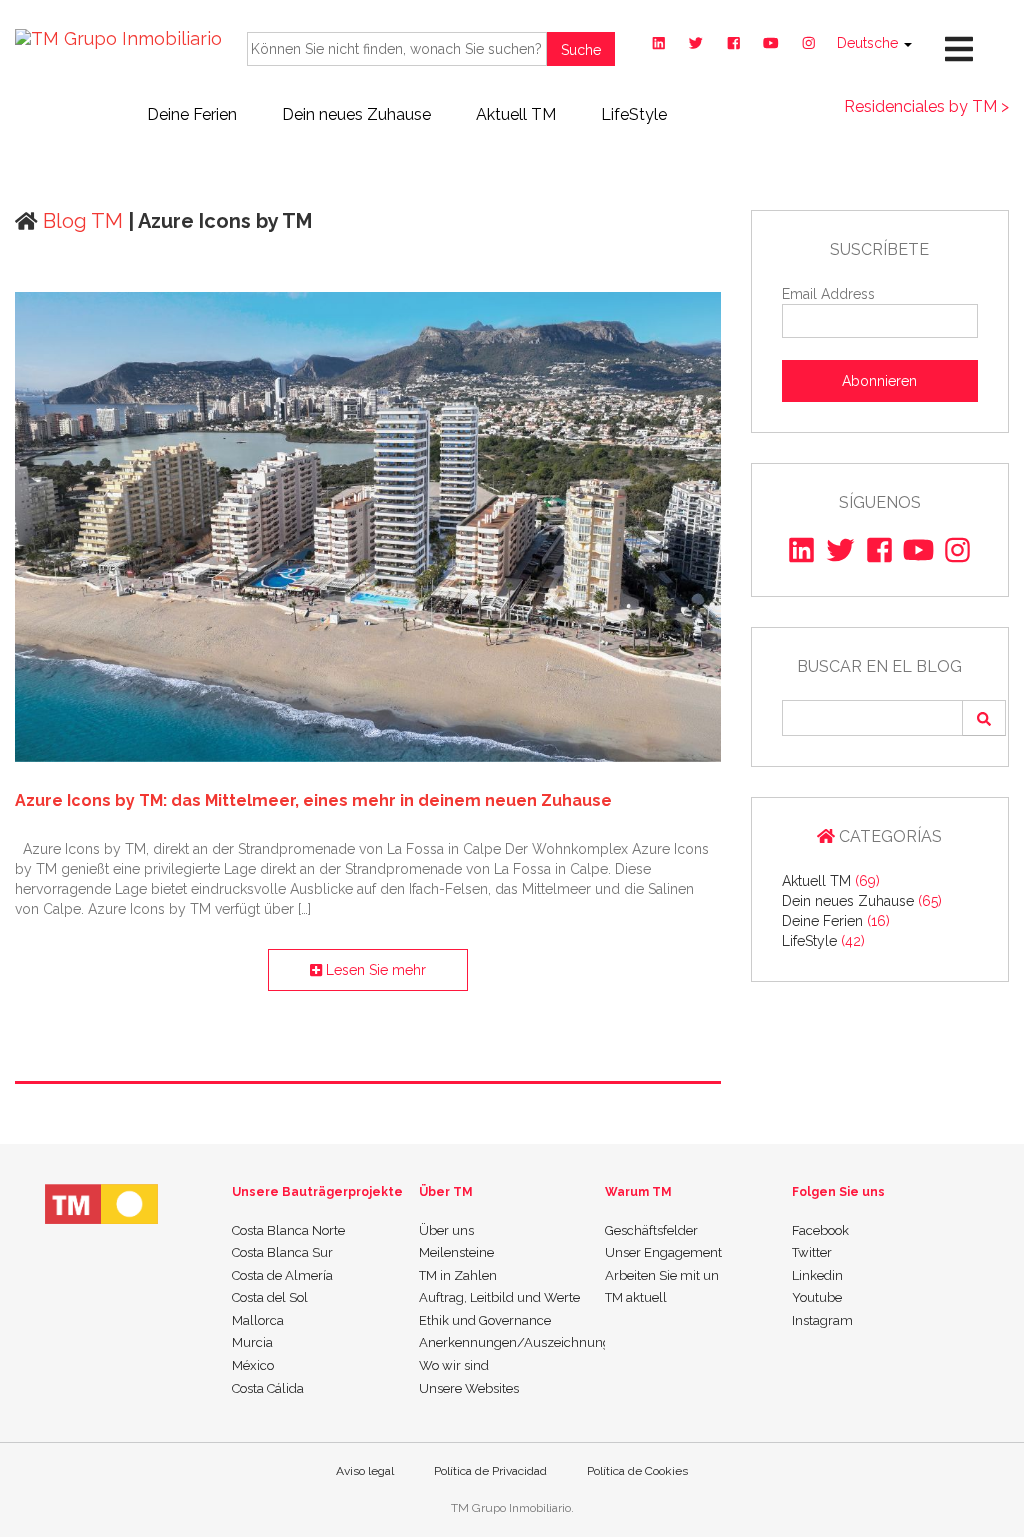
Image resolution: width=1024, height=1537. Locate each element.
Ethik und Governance (485, 1320)
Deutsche (869, 43)
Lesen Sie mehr (374, 970)
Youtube (817, 1297)
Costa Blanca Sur (282, 1252)
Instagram (822, 1320)
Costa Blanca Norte (288, 1230)
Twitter (812, 1252)
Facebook (820, 1230)
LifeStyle (634, 114)
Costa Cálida (268, 1388)
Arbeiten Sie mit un (662, 1275)
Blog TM (80, 221)
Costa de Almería (282, 1275)
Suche (581, 50)
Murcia (252, 1342)
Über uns (446, 1230)
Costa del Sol (270, 1297)
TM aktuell (636, 1297)
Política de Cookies (637, 1471)
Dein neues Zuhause (356, 114)
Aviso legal (365, 1471)
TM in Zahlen (458, 1275)
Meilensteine (456, 1252)
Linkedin (817, 1275)
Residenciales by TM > (926, 106)
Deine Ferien (192, 114)
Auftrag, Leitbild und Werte (499, 1297)
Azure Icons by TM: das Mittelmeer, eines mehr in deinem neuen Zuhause (313, 800)
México (253, 1365)
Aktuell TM (516, 114)
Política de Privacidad (490, 1471)
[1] (984, 718)
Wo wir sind (454, 1365)
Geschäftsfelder (651, 1230)
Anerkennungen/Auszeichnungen (512, 1342)
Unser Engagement (663, 1252)
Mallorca (258, 1320)
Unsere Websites (469, 1388)
